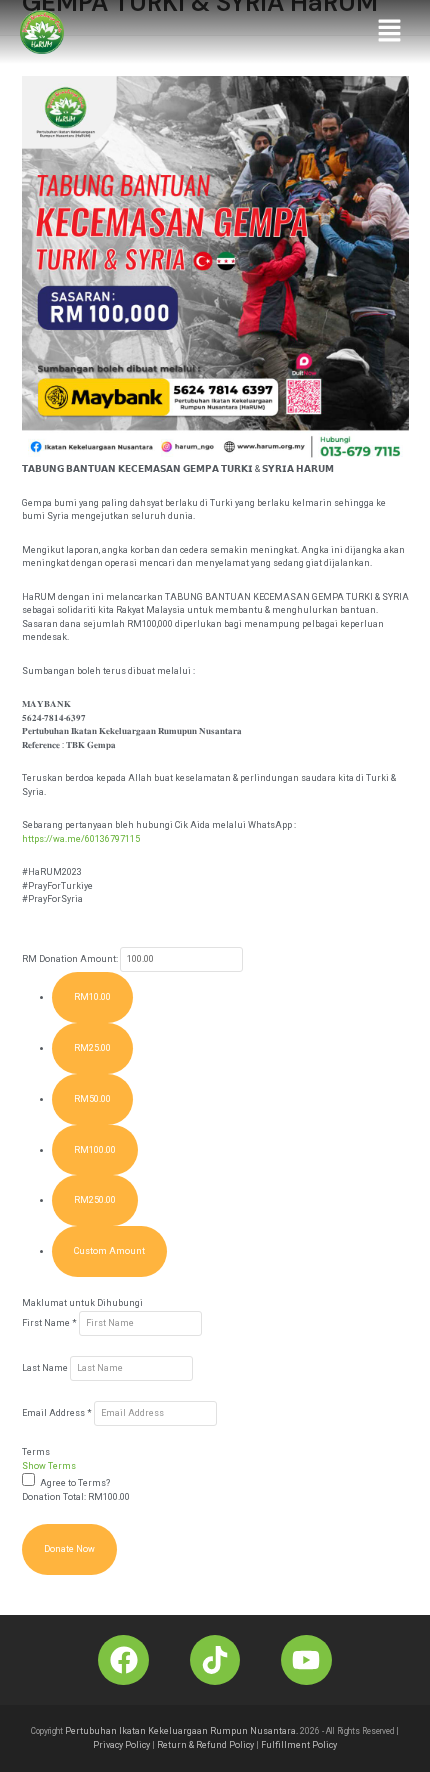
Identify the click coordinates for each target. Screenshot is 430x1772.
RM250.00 (95, 1200)
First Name (49, 1323)
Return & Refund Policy (205, 1745)
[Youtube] (306, 1660)
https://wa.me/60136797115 (81, 839)
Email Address (57, 1413)
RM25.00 (92, 1048)
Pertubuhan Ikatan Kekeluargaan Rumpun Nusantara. (181, 1731)
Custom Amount (109, 1251)
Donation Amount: (78, 959)
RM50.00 (92, 1099)
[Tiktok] (215, 1660)
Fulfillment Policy (299, 1745)
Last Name (46, 1368)
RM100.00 (95, 1150)
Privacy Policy (121, 1745)
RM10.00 (92, 997)
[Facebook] (123, 1660)
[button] (390, 32)
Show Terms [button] (49, 1466)
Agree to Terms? (75, 1483)
